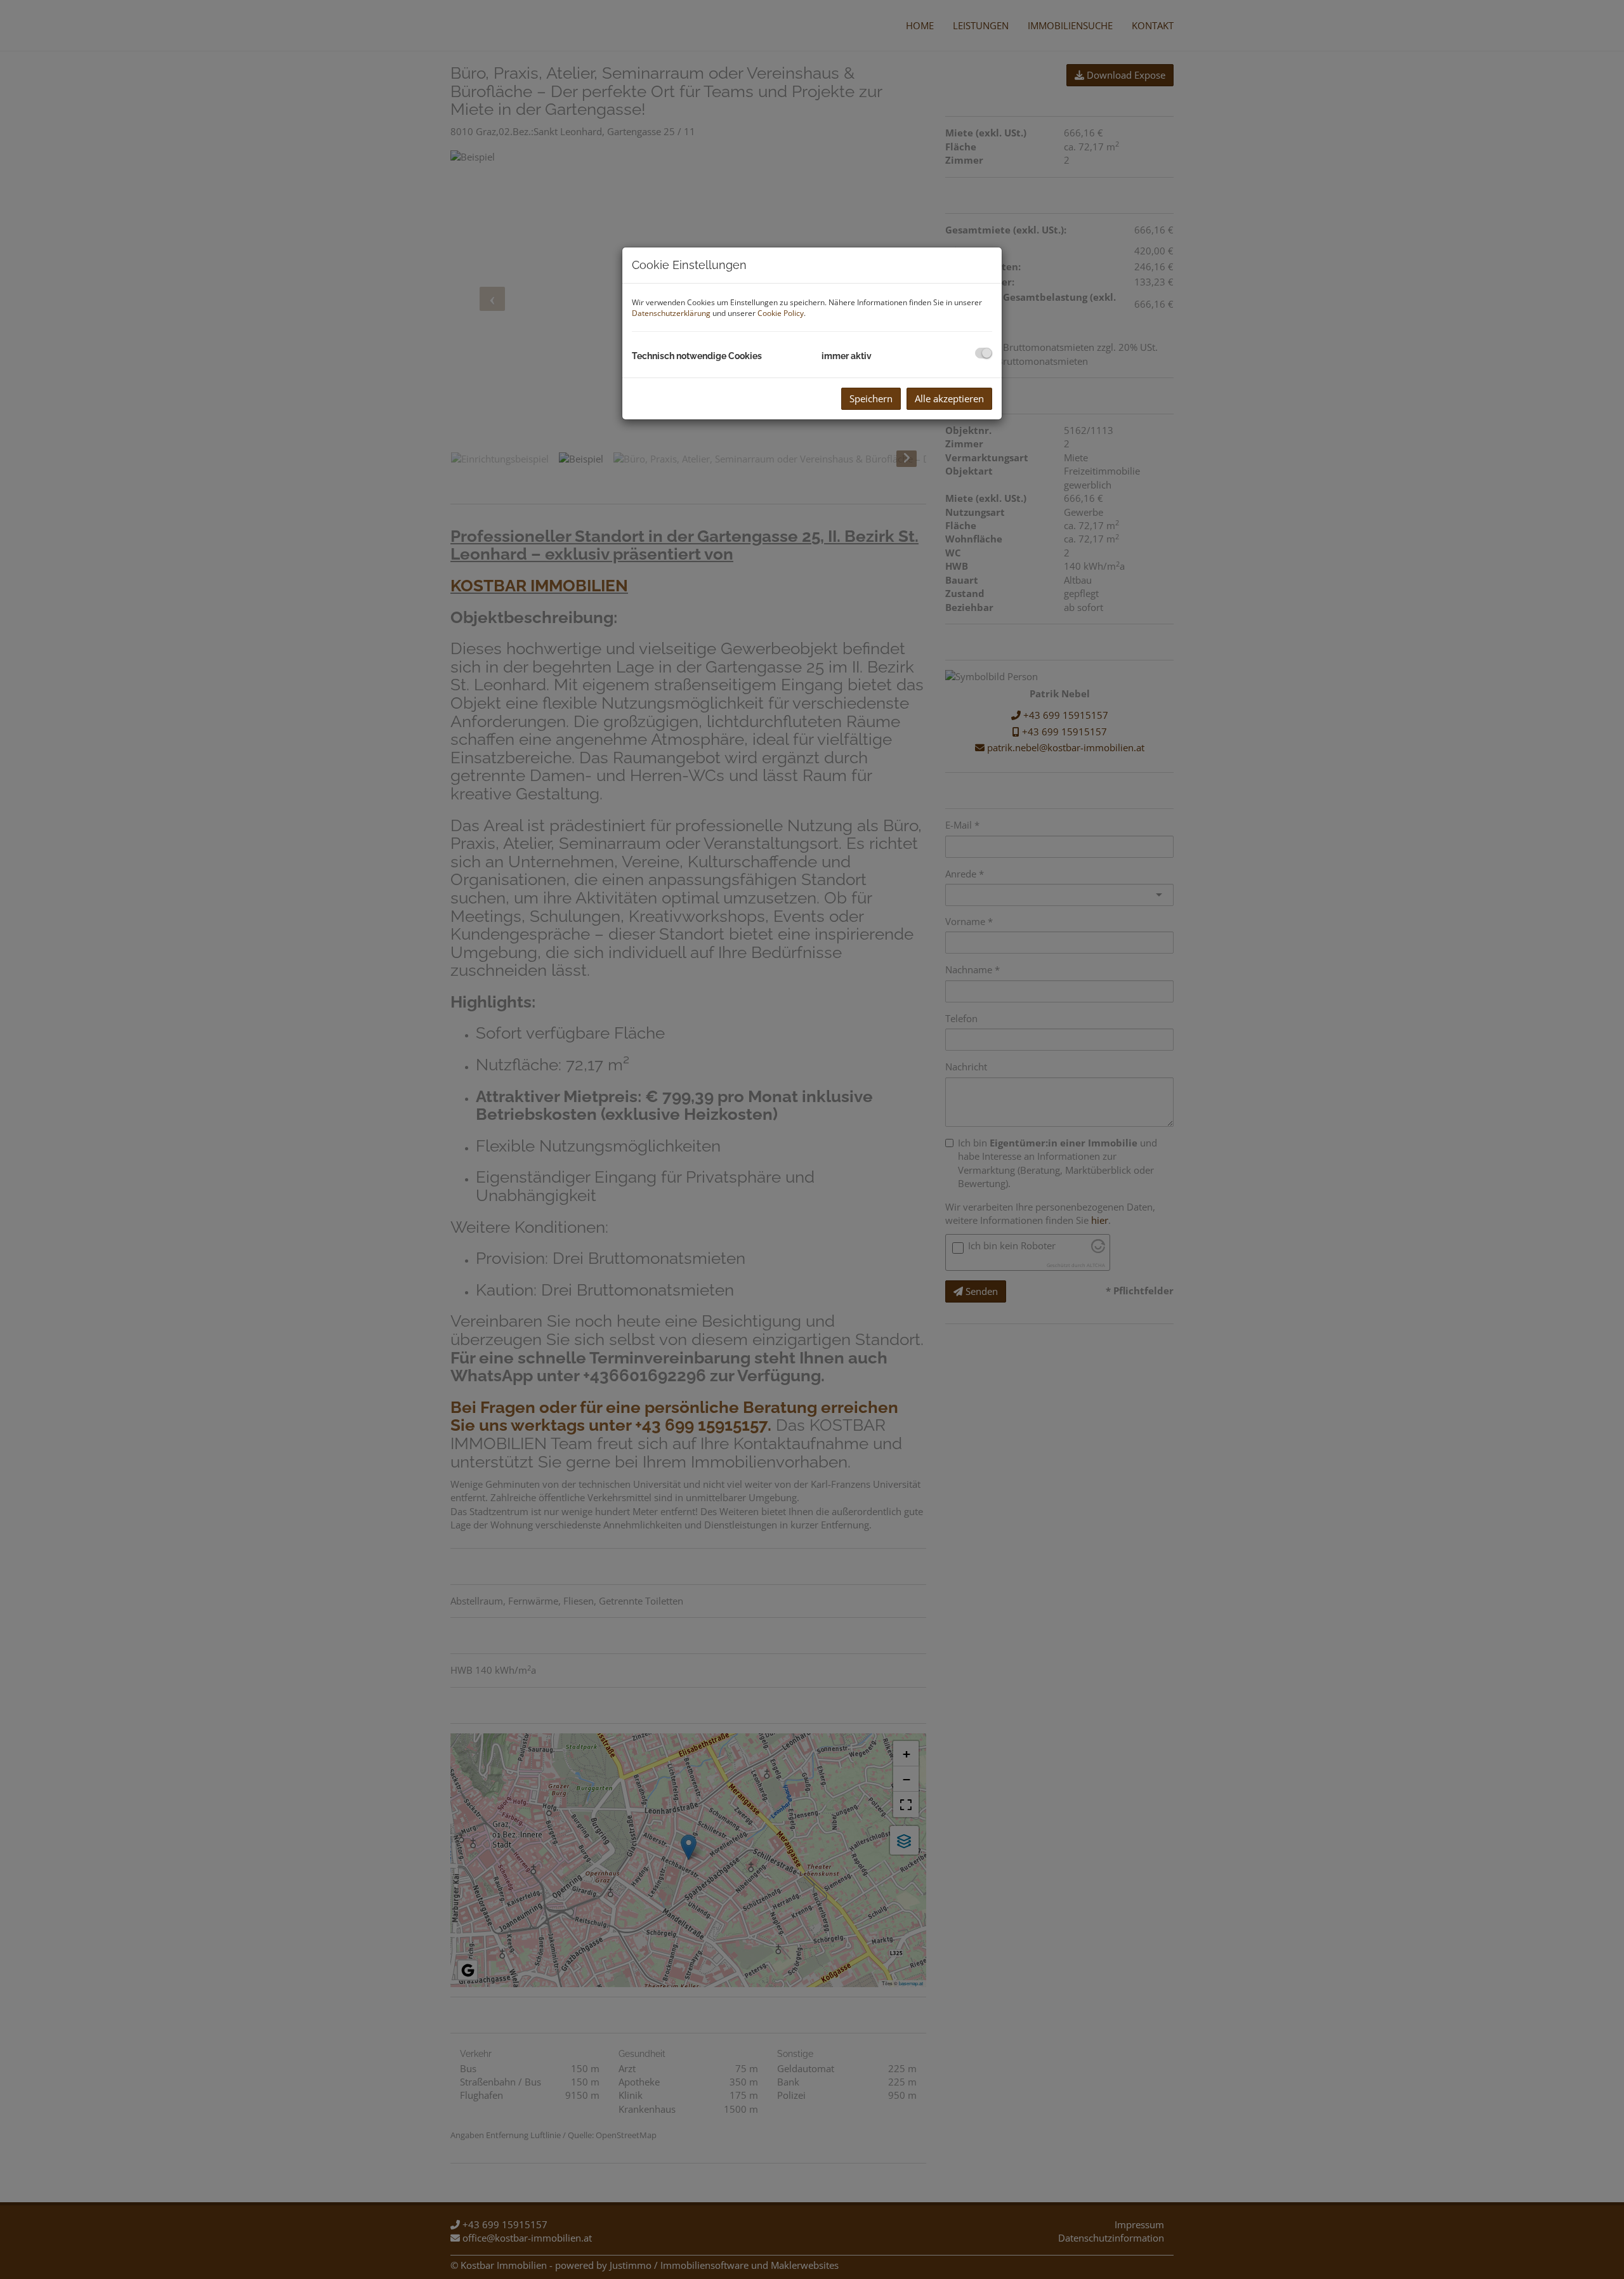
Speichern (871, 398)
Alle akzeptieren (949, 398)
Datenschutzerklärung (671, 313)
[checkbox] (984, 353)
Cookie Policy (781, 313)
